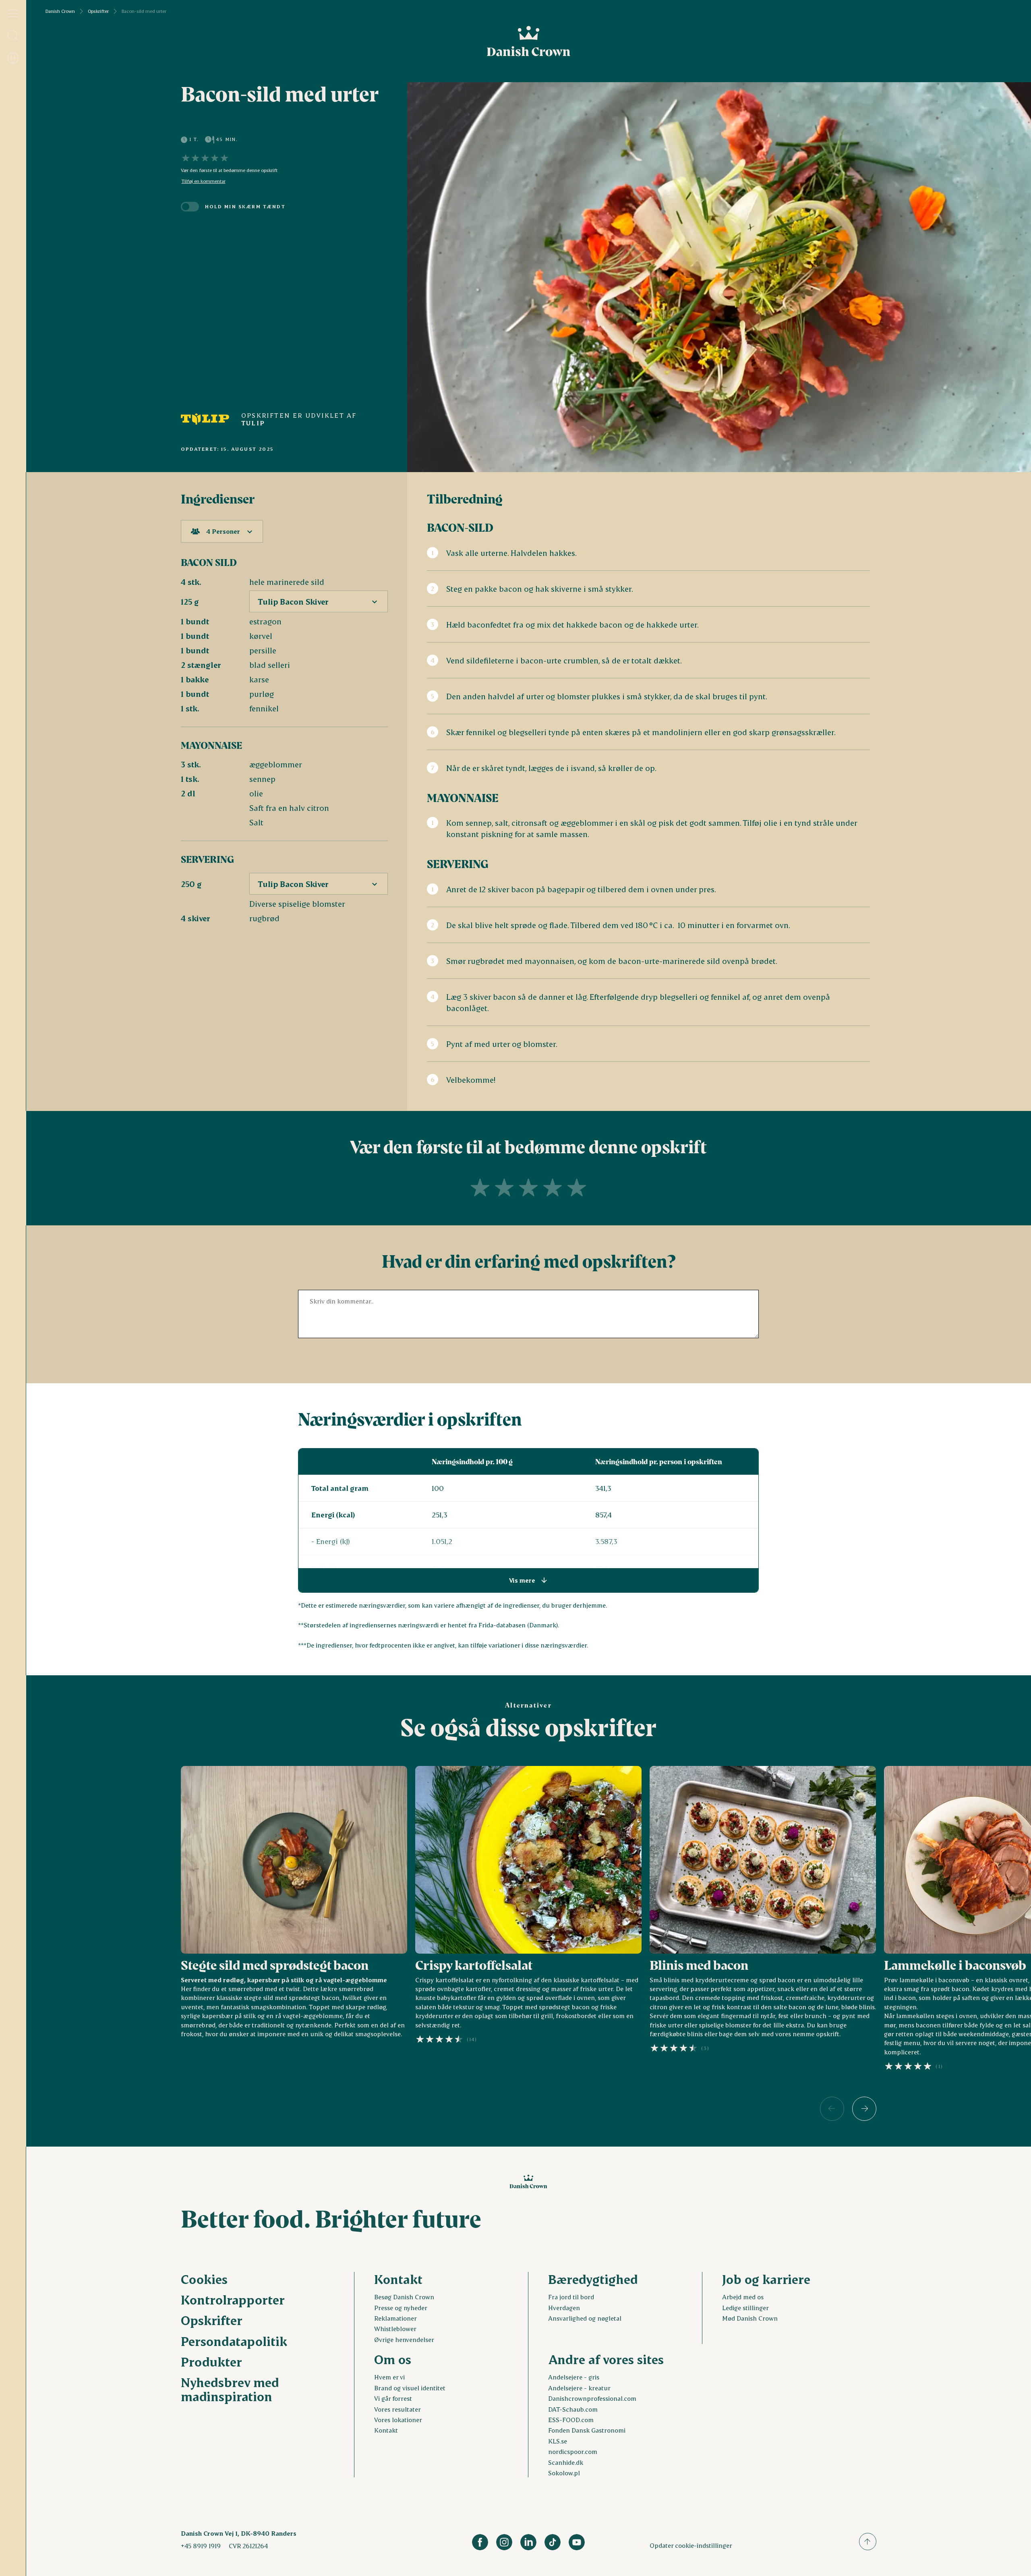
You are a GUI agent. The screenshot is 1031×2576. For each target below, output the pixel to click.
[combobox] (222, 531)
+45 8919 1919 (201, 2546)
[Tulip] (205, 419)
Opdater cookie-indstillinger (691, 2545)
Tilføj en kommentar (204, 181)
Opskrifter (98, 11)
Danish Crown (60, 11)
